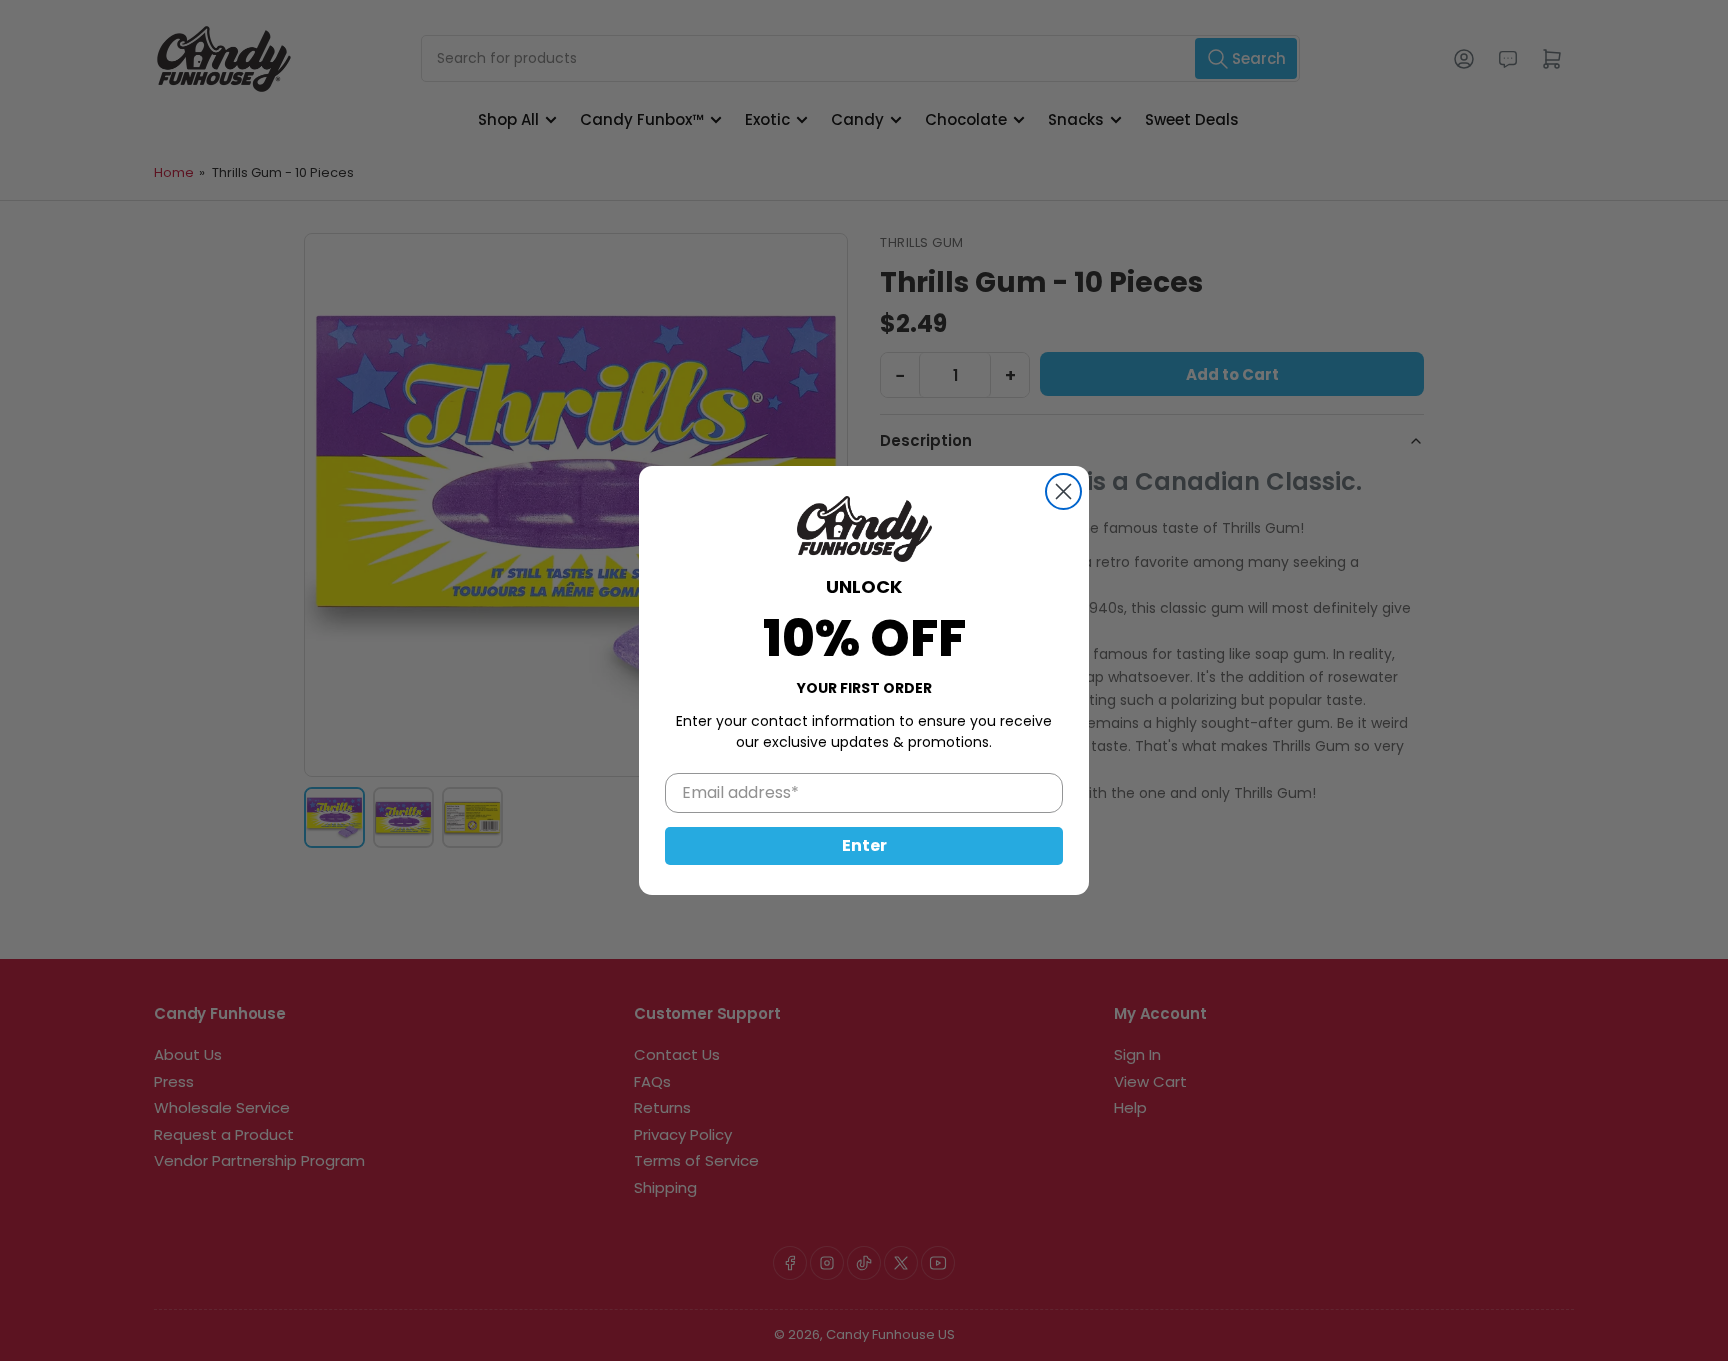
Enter (864, 845)
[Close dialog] (1063, 491)
